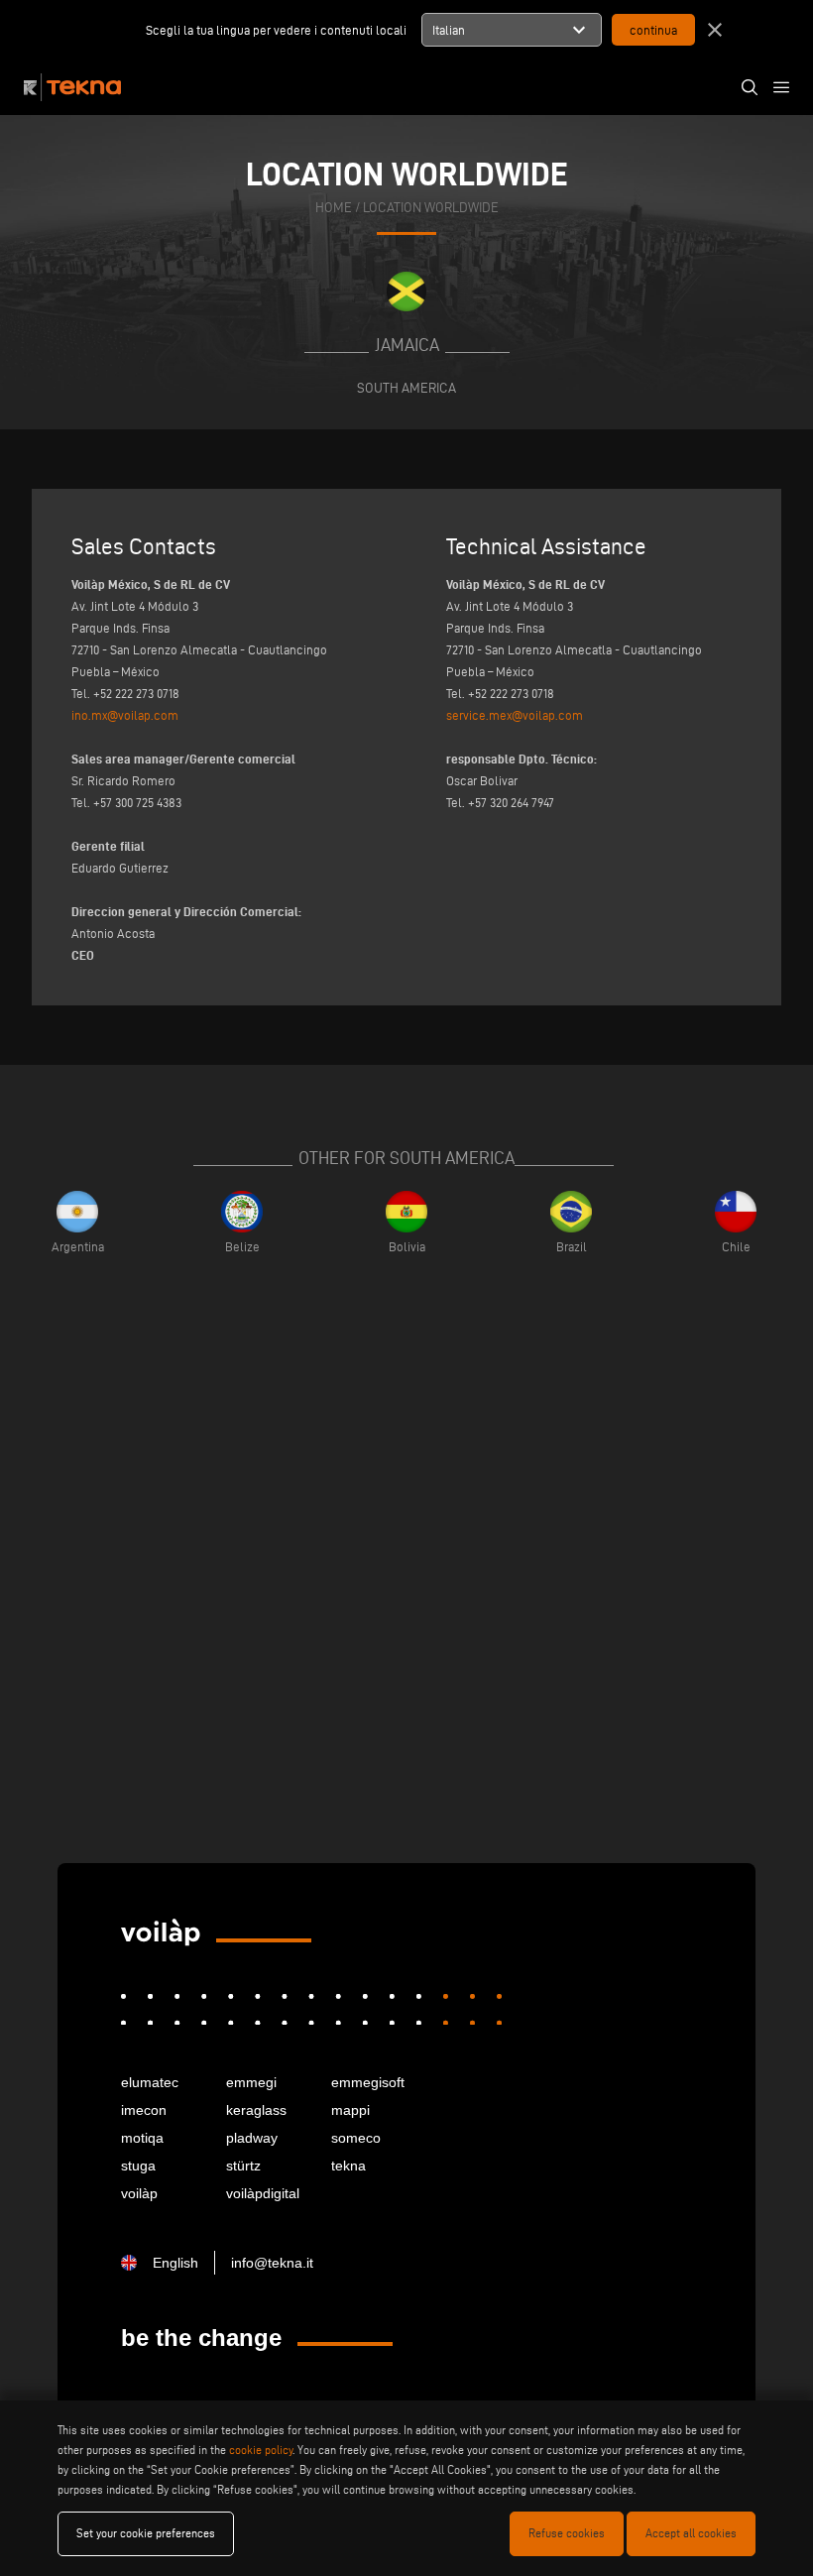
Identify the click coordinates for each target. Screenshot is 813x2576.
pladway (252, 2138)
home (334, 208)
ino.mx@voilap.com (125, 715)
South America (406, 388)
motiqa (142, 2138)
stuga (138, 2166)
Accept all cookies (691, 2533)
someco (356, 2138)
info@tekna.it (272, 2263)
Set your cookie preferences (146, 2533)
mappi (350, 2110)
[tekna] (161, 1932)
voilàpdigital (263, 2193)
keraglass (256, 2110)
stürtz (243, 2166)
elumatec (150, 2082)
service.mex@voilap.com (515, 715)
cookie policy (261, 2450)
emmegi (251, 2082)
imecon (144, 2110)
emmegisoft (368, 2082)
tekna (348, 2166)
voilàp (139, 2193)
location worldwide (431, 208)
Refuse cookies (567, 2533)
